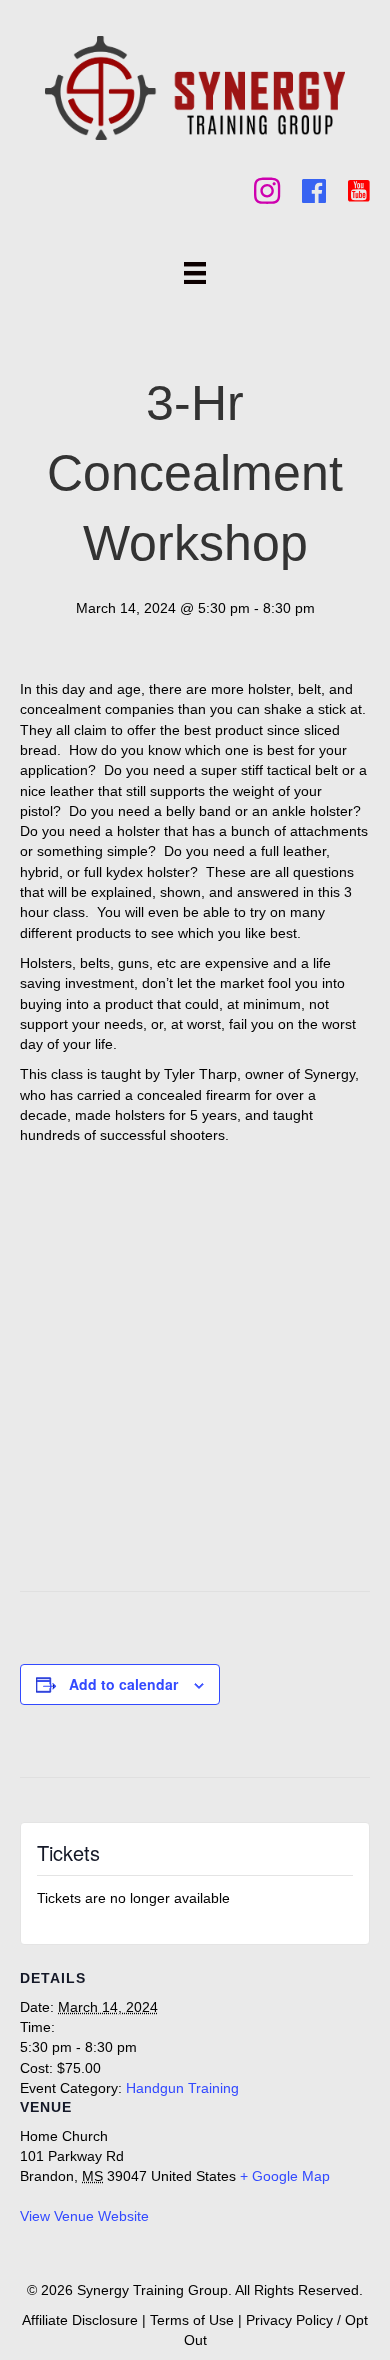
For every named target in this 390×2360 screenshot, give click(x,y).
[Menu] (195, 273)
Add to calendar (123, 1684)
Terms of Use (192, 2320)
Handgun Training (182, 2088)
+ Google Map (285, 2176)
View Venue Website (84, 2216)
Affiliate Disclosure (80, 2320)
